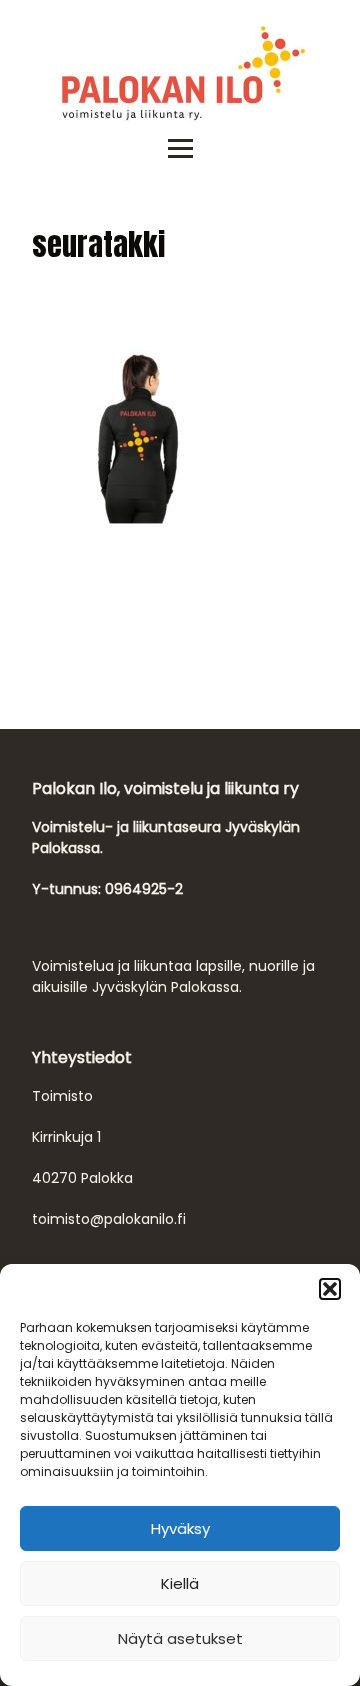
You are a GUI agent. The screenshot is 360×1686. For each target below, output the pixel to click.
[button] (330, 1289)
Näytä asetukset (180, 1638)
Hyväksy (180, 1528)
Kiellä (180, 1583)
